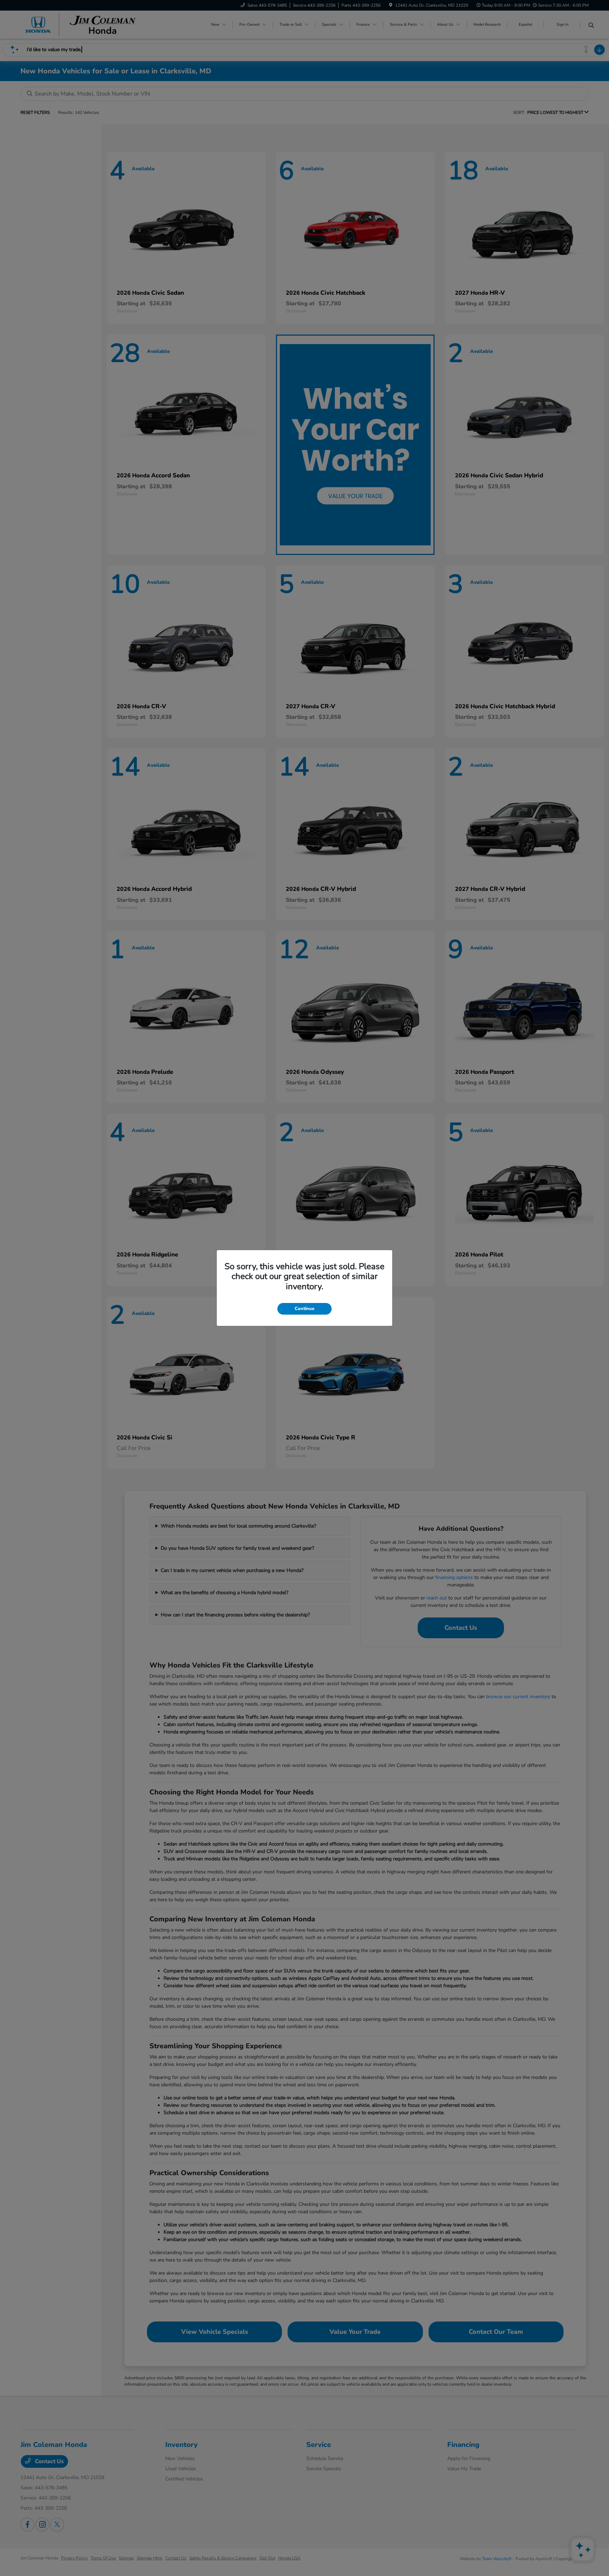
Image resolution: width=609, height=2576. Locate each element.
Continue (304, 1309)
